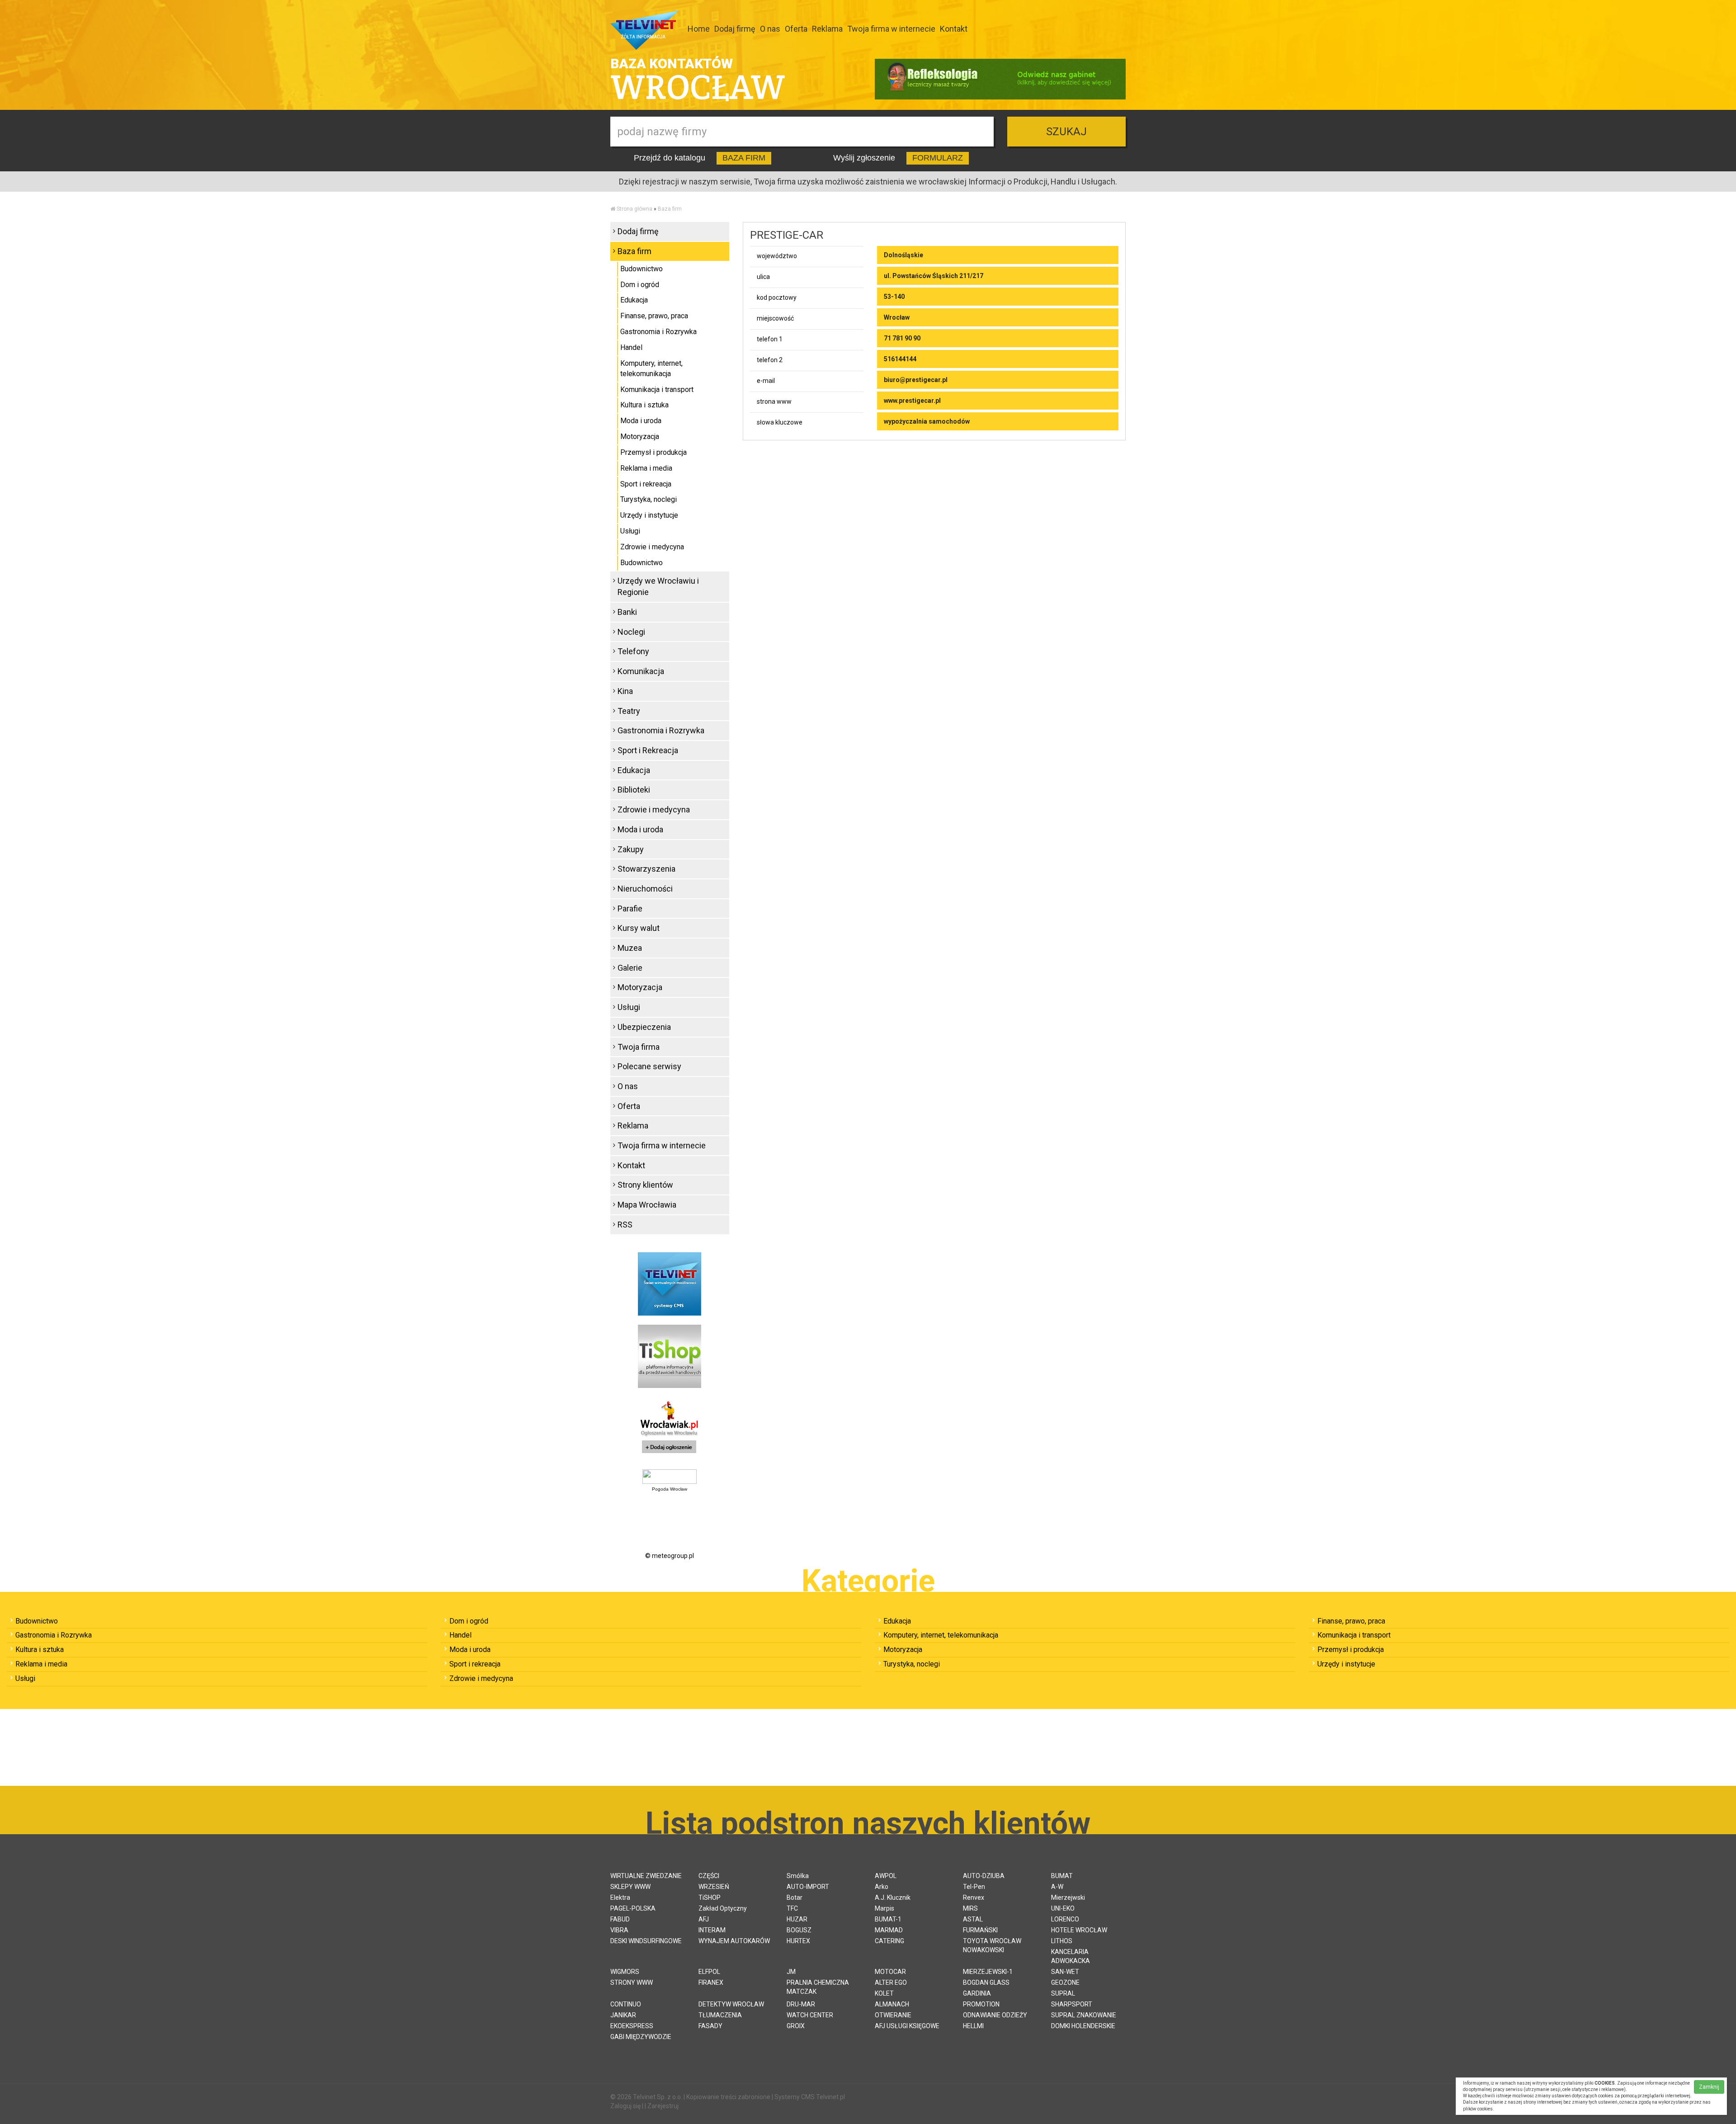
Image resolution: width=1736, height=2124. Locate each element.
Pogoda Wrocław (670, 1489)
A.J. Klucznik (893, 1897)
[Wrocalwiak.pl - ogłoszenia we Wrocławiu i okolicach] (670, 1428)
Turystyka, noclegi (649, 499)
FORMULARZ (938, 158)
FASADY (710, 2026)
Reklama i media (646, 468)
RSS (625, 1225)
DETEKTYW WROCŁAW (731, 2004)
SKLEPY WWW (630, 1887)
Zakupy (631, 849)
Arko (882, 1887)
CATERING (889, 1941)
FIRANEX (711, 1982)
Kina (625, 691)
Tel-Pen (974, 1887)
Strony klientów (645, 1185)
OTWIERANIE (893, 2015)
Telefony (633, 651)
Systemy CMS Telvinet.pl (810, 2097)
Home (699, 29)
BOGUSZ (799, 1930)
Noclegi (631, 632)
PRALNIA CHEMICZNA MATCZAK (818, 1987)
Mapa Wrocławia (647, 1205)
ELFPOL (709, 1972)
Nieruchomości (645, 889)
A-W (1057, 1887)
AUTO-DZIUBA (984, 1876)
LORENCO (1065, 1919)
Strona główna (634, 209)
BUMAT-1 (888, 1919)
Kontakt (954, 29)
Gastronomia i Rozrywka (658, 332)
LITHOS (1062, 1941)
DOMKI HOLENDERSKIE (1083, 2026)
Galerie (630, 968)
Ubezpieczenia (644, 1027)
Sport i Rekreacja (648, 750)
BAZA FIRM (744, 158)
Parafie (630, 909)
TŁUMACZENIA (720, 2015)
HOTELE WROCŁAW (1079, 1930)
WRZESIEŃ (714, 1887)
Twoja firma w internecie (891, 29)
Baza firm (670, 209)
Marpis (885, 1908)
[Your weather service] (670, 1476)
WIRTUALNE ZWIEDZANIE (646, 1876)
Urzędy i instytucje (649, 515)
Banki (627, 612)
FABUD (620, 1919)
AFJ (704, 1919)
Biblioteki (634, 790)
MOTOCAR (890, 1972)
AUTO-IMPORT (808, 1887)
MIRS (970, 1908)
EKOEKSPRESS (632, 2026)
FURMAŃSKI (980, 1930)
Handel (631, 347)
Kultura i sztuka (644, 405)
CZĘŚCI (709, 1876)
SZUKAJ (1066, 132)
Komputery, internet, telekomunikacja (651, 368)
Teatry (629, 711)
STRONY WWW (632, 1982)
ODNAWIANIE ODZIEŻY (995, 2015)
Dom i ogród (640, 285)
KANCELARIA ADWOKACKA (1071, 1956)
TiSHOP (710, 1897)
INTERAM (712, 1930)
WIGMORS (625, 1972)
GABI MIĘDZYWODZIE (641, 2037)
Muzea (630, 948)
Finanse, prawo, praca (654, 316)
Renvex (974, 1897)
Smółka (798, 1876)
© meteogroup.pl (670, 1556)
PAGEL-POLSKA (633, 1908)
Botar (795, 1897)
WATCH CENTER (810, 2015)
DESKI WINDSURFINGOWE (646, 1941)
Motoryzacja (640, 437)
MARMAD (889, 1930)
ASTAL (973, 1919)
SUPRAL (1063, 1993)
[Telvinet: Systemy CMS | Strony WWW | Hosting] (670, 1283)
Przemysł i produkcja (653, 452)
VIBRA (619, 1930)
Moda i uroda (641, 421)
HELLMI (973, 2026)
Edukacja (634, 300)
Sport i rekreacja (646, 484)
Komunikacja (641, 671)
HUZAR (797, 1919)
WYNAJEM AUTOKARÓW (734, 1941)
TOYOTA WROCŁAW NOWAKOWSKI (992, 1945)
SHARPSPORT (1072, 2004)
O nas (770, 29)
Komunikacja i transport (657, 389)
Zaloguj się (625, 2106)
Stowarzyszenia (646, 869)
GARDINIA (977, 1993)
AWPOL (886, 1876)
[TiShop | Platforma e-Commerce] (670, 1355)
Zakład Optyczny (723, 1908)
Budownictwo (642, 269)
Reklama (827, 29)
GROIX (796, 2026)
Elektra (620, 1897)
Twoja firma (639, 1047)
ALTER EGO (891, 1982)
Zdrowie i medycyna (652, 547)
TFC (792, 1908)
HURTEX (798, 1941)
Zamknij (1709, 2087)
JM (791, 1972)
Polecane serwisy (649, 1066)
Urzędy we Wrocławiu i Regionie (658, 587)
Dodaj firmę (735, 29)
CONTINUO (626, 2004)
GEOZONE (1065, 1982)
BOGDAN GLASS (986, 1982)
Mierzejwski (1068, 1897)
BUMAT (1062, 1876)
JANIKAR (623, 2015)
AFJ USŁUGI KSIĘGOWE (907, 2026)
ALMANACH (892, 2004)
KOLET (884, 1993)
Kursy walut (639, 928)
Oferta (796, 29)
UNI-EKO (1063, 1908)
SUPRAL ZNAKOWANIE (1084, 2015)
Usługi (630, 531)
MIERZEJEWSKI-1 (988, 1972)
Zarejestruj (663, 2106)
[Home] (613, 209)
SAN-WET (1065, 1972)
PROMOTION (981, 2004)
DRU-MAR (801, 2004)
